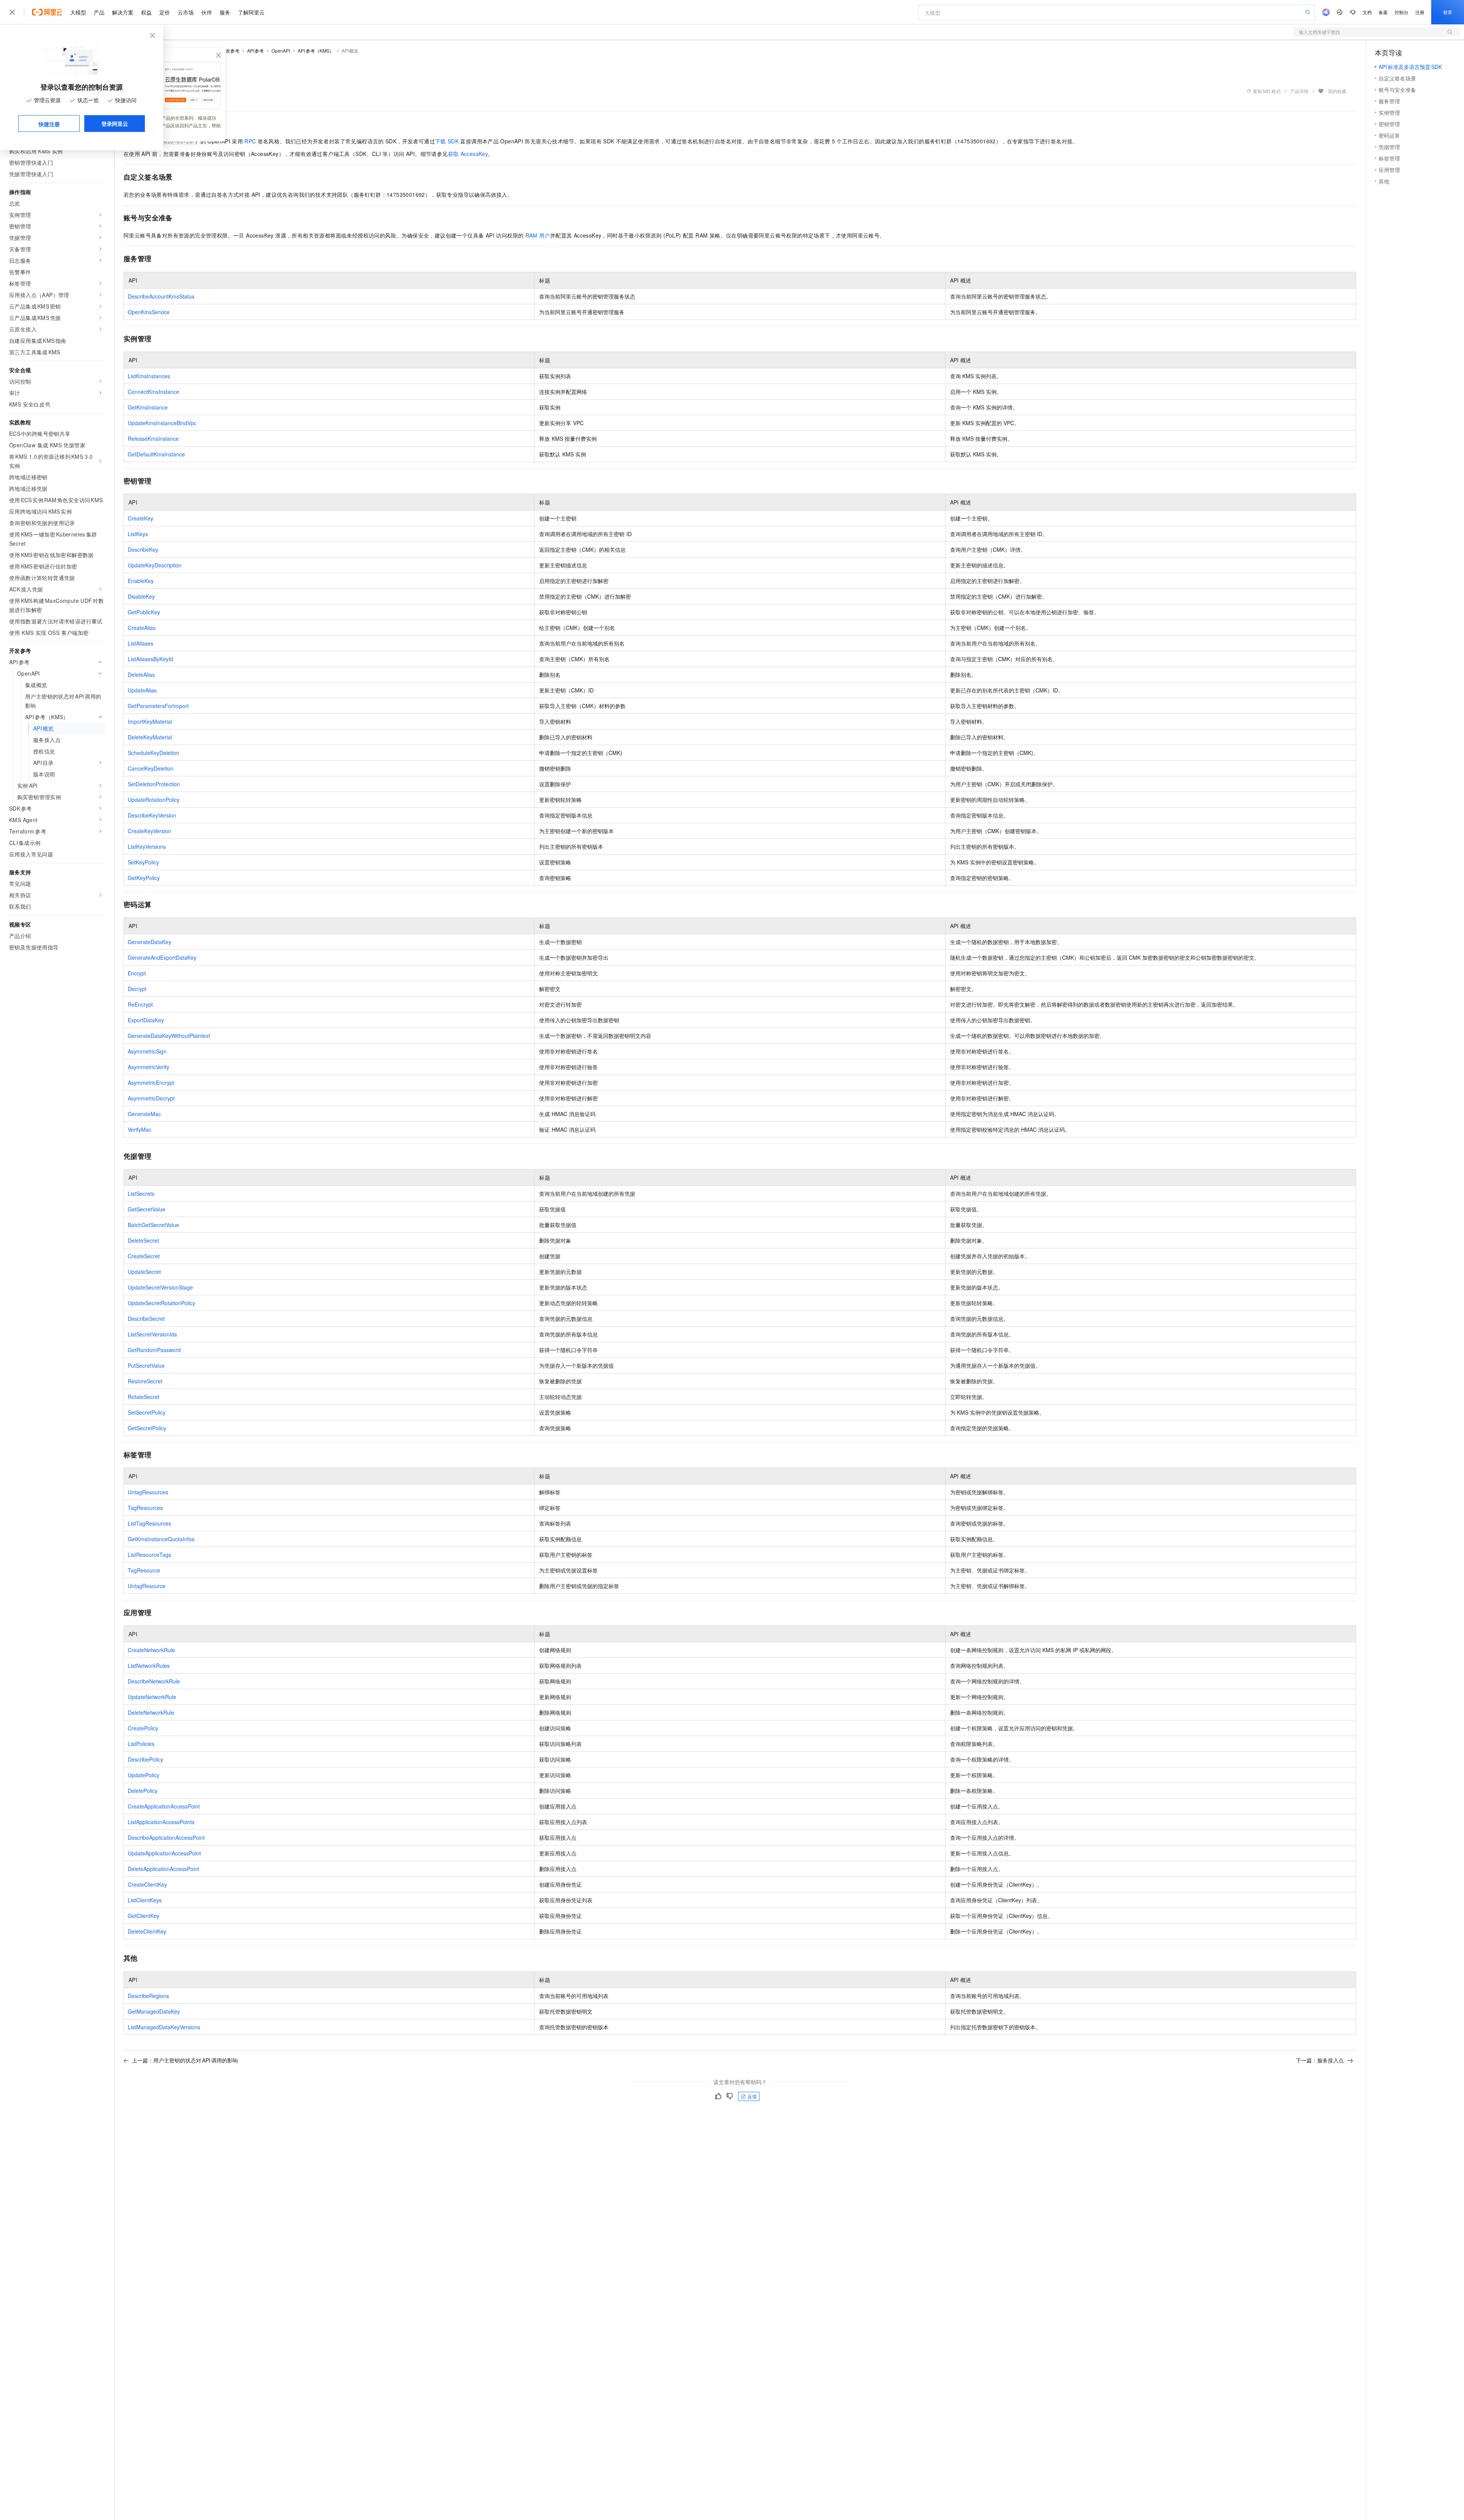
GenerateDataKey (149, 942)
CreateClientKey (147, 1884)
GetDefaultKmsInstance (156, 454)
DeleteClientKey (147, 1931)
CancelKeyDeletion (151, 768)
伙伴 (207, 12)
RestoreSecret (145, 1381)
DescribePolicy (145, 1759)
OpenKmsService (149, 312)
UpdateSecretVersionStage (160, 1287)
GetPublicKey (144, 612)
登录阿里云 (115, 124)
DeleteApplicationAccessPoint (163, 1869)
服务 (225, 12)
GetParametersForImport (158, 706)
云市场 (186, 12)
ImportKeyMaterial (150, 721)
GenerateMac (144, 1114)
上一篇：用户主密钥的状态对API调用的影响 (185, 2060)
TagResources (145, 1508)
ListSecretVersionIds (152, 1334)
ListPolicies (141, 1744)
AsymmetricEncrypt (151, 1083)
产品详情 (1299, 91)
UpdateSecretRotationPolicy (161, 1303)
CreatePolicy (143, 1728)
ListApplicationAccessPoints (161, 1822)
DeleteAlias (141, 675)
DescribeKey (143, 549)
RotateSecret (144, 1397)
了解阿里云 (251, 12)
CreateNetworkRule (151, 1650)
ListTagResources (149, 1523)
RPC (250, 141)
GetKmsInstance (148, 407)
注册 (1420, 12)
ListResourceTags (149, 1555)
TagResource (144, 1570)
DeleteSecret (143, 1240)
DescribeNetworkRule (154, 1681)
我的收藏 (1337, 91)
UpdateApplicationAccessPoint (164, 1853)
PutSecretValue (146, 1365)
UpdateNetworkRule (152, 1697)
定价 (165, 12)
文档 (1367, 12)
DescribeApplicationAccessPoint (166, 1837)
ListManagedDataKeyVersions (164, 2027)
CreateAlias (142, 628)
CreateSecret (144, 1256)
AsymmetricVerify (148, 1067)
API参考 (256, 51)
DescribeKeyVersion (152, 815)
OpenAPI (281, 51)
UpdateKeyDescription (155, 565)
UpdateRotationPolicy (154, 800)
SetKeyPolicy (143, 862)
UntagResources (148, 1492)
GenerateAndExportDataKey (162, 957)
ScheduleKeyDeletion (153, 753)
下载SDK (447, 141)
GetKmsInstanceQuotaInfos (161, 1539)
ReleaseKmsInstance (153, 438)
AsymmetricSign (147, 1051)
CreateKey (140, 518)
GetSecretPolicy (147, 1428)
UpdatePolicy (144, 1775)
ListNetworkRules (149, 1666)
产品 (99, 12)
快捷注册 (49, 124)
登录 (1448, 12)
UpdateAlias (142, 690)
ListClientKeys (145, 1900)
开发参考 (230, 51)
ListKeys (138, 534)
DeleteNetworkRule (151, 1712)
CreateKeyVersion (149, 831)
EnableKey (141, 581)
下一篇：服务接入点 (1320, 2060)
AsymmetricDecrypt (151, 1098)
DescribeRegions (148, 1996)
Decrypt (137, 989)
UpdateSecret (144, 1272)
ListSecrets (141, 1193)
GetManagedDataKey (154, 2011)
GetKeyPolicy (144, 878)
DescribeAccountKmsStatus (161, 296)
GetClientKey (144, 1916)
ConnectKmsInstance (153, 392)
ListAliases (140, 643)
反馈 (752, 2096)
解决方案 (123, 12)
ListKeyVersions (147, 846)
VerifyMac (140, 1129)
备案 (1383, 12)
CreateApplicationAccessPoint (164, 1806)
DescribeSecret (146, 1319)
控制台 (1401, 12)
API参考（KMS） (316, 51)
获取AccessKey (468, 154)
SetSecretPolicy (147, 1412)
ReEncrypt (140, 1004)
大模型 (78, 12)
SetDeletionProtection (154, 784)
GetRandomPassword (154, 1350)
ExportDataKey (146, 1020)
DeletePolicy (143, 1791)
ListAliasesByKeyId (150, 659)
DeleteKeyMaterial (150, 737)
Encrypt (137, 973)
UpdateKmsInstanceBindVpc (162, 423)
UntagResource (147, 1586)
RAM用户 (538, 235)
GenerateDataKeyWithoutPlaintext (169, 1036)
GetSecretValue (147, 1209)
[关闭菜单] (12, 12)
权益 (146, 12)
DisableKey (141, 596)
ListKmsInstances (149, 376)
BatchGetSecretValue (153, 1225)
